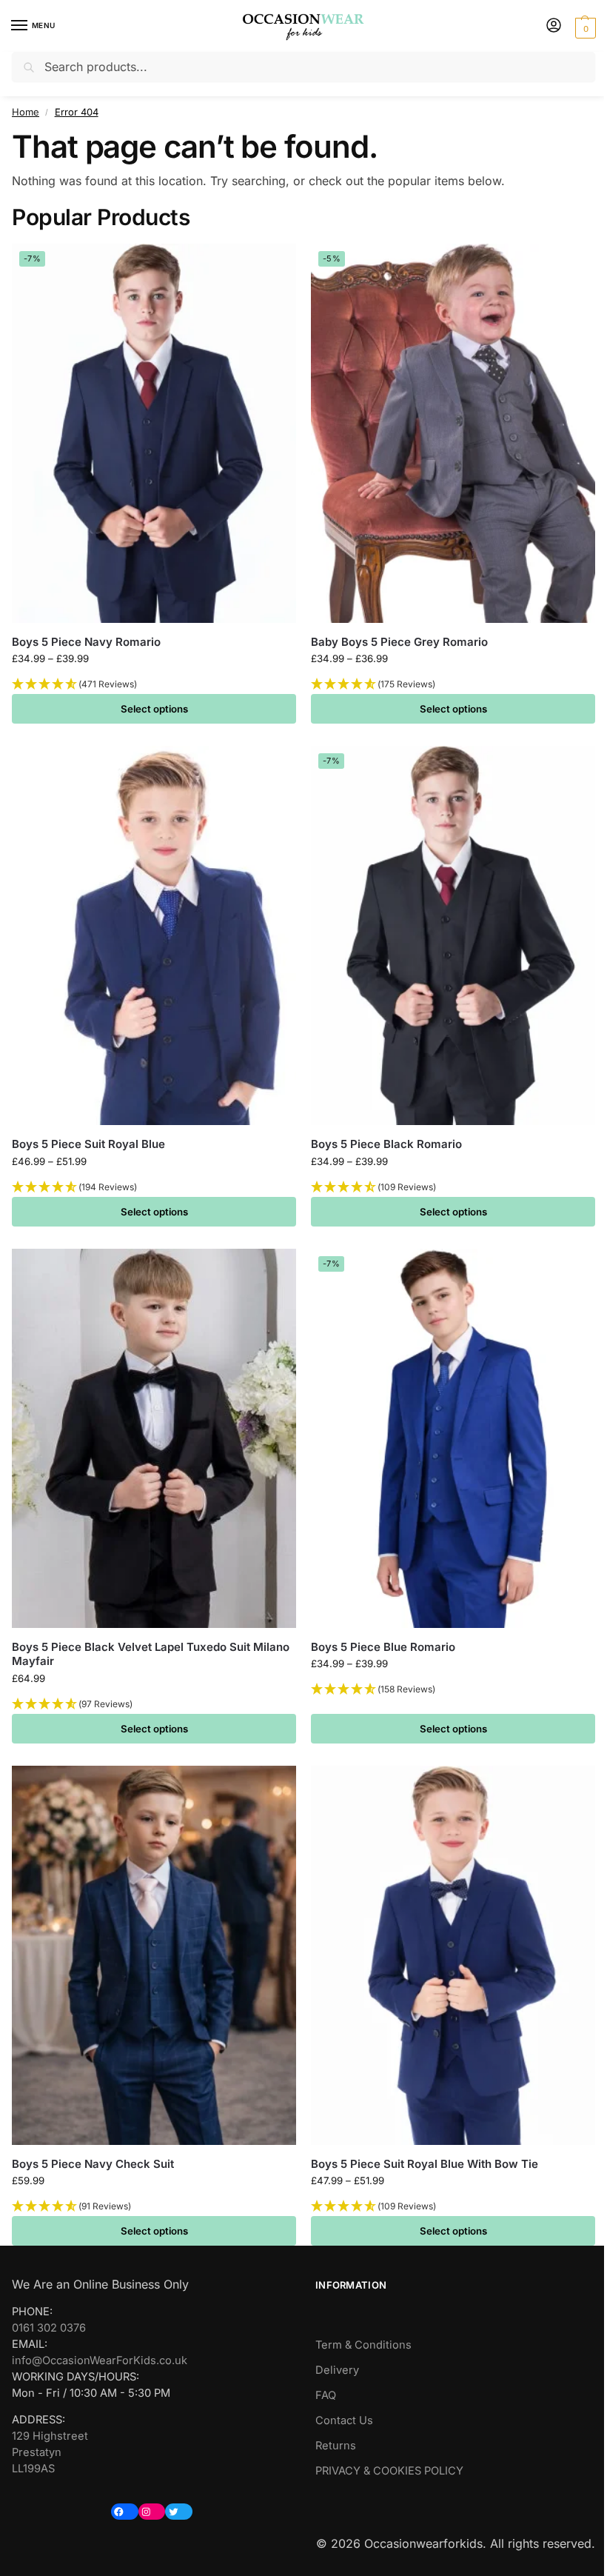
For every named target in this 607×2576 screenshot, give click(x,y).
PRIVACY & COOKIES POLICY (389, 2471)
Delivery (337, 2370)
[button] (584, 27)
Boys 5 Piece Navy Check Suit (93, 2164)
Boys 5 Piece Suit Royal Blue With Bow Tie (425, 2164)
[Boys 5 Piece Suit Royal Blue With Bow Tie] (453, 1955)
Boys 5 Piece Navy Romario (86, 642)
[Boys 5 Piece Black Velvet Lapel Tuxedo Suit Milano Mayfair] (154, 1438)
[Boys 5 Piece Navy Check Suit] (154, 1955)
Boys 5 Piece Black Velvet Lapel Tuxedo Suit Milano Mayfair (151, 1654)
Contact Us (344, 2420)
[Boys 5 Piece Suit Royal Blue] (154, 935)
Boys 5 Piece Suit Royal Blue (88, 1144)
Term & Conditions (363, 2345)
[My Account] (554, 26)
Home (26, 112)
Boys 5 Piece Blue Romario (383, 1647)
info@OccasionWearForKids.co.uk (100, 2360)
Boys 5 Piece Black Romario (386, 1144)
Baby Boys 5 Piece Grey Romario (399, 642)
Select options (154, 709)
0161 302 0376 (49, 2328)
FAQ (326, 2395)
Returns (336, 2446)
